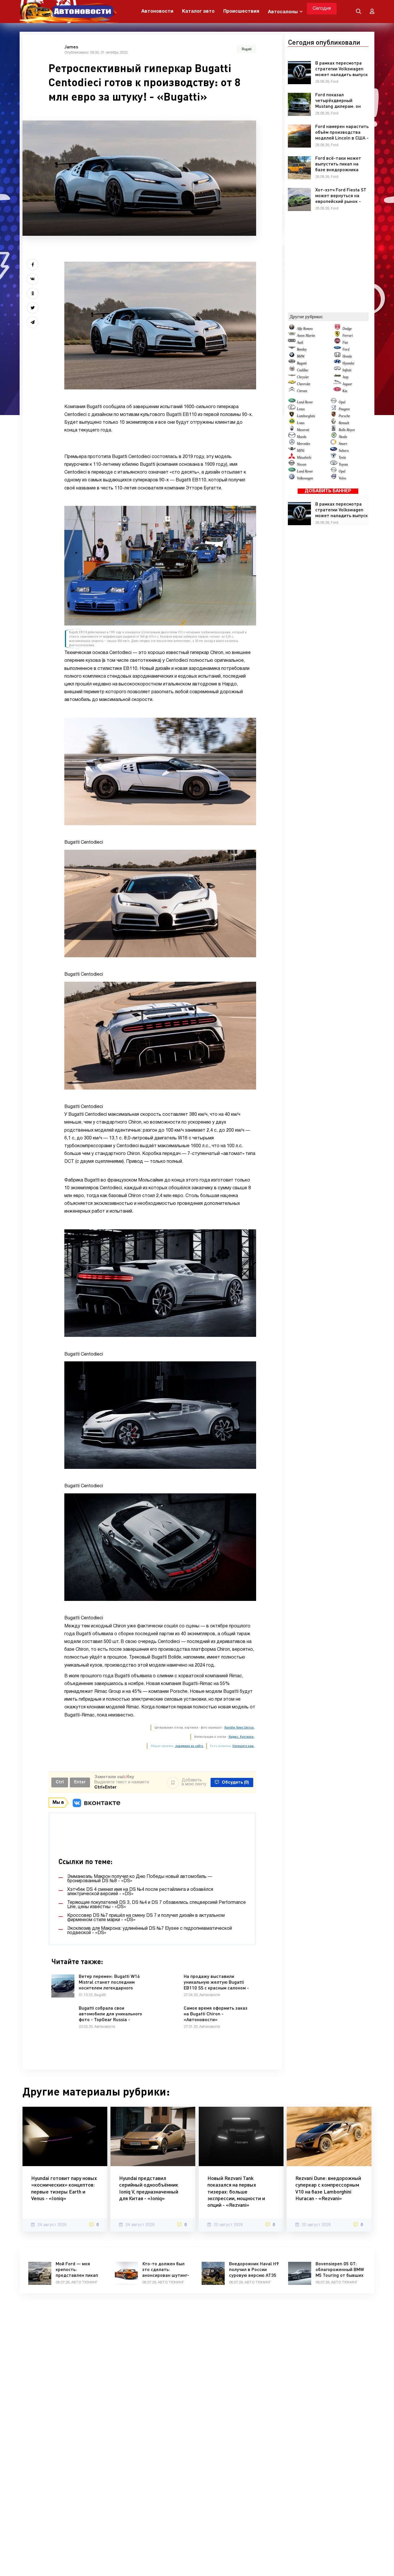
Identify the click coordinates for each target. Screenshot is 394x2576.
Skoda (343, 437)
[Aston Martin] (292, 336)
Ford (346, 349)
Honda (347, 356)
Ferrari (348, 336)
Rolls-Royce (347, 430)
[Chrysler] (292, 377)
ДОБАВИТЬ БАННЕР (328, 491)
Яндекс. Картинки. (241, 1737)
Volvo (342, 478)
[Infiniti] (337, 370)
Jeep (345, 377)
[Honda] (337, 356)
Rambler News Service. (239, 1728)
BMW (301, 356)
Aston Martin (306, 336)
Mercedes (303, 444)
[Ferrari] (337, 336)
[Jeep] (337, 377)
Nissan (302, 464)
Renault (344, 423)
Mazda (302, 437)
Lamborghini (306, 416)
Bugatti (302, 363)
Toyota (343, 464)
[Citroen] (292, 391)
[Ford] (337, 349)
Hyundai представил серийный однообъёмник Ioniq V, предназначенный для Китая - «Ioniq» (149, 2188)
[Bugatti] (292, 363)
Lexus (301, 409)
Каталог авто (198, 12)
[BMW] (292, 356)
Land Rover (305, 402)
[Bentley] (292, 349)
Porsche (344, 416)
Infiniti (347, 370)
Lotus (301, 423)
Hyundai (348, 363)
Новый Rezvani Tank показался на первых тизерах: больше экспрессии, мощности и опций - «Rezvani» (236, 2191)
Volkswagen (305, 478)
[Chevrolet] (292, 384)
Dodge (347, 329)
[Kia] (337, 391)
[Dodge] (337, 329)
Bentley (302, 349)
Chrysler (303, 377)
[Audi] (292, 342)
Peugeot (344, 409)
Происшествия (241, 12)
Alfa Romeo (305, 329)
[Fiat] (337, 342)
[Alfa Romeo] (292, 329)
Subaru (344, 451)
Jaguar (347, 384)
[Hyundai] (337, 363)
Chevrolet (303, 384)
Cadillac (303, 370)
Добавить (194, 1782)
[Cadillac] (292, 370)
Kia (345, 391)
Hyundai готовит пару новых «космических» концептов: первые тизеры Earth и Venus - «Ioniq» (64, 2188)
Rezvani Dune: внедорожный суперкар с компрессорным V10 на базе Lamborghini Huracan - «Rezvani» (328, 2188)
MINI (301, 451)
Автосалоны (283, 12)
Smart (343, 444)
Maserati (303, 430)
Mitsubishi (304, 457)
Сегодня (322, 9)
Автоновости (157, 12)
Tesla (342, 457)
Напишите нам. (243, 1746)
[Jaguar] (337, 384)
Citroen (302, 391)
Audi (300, 342)
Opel (342, 402)
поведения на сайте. (189, 1746)
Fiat (345, 342)
